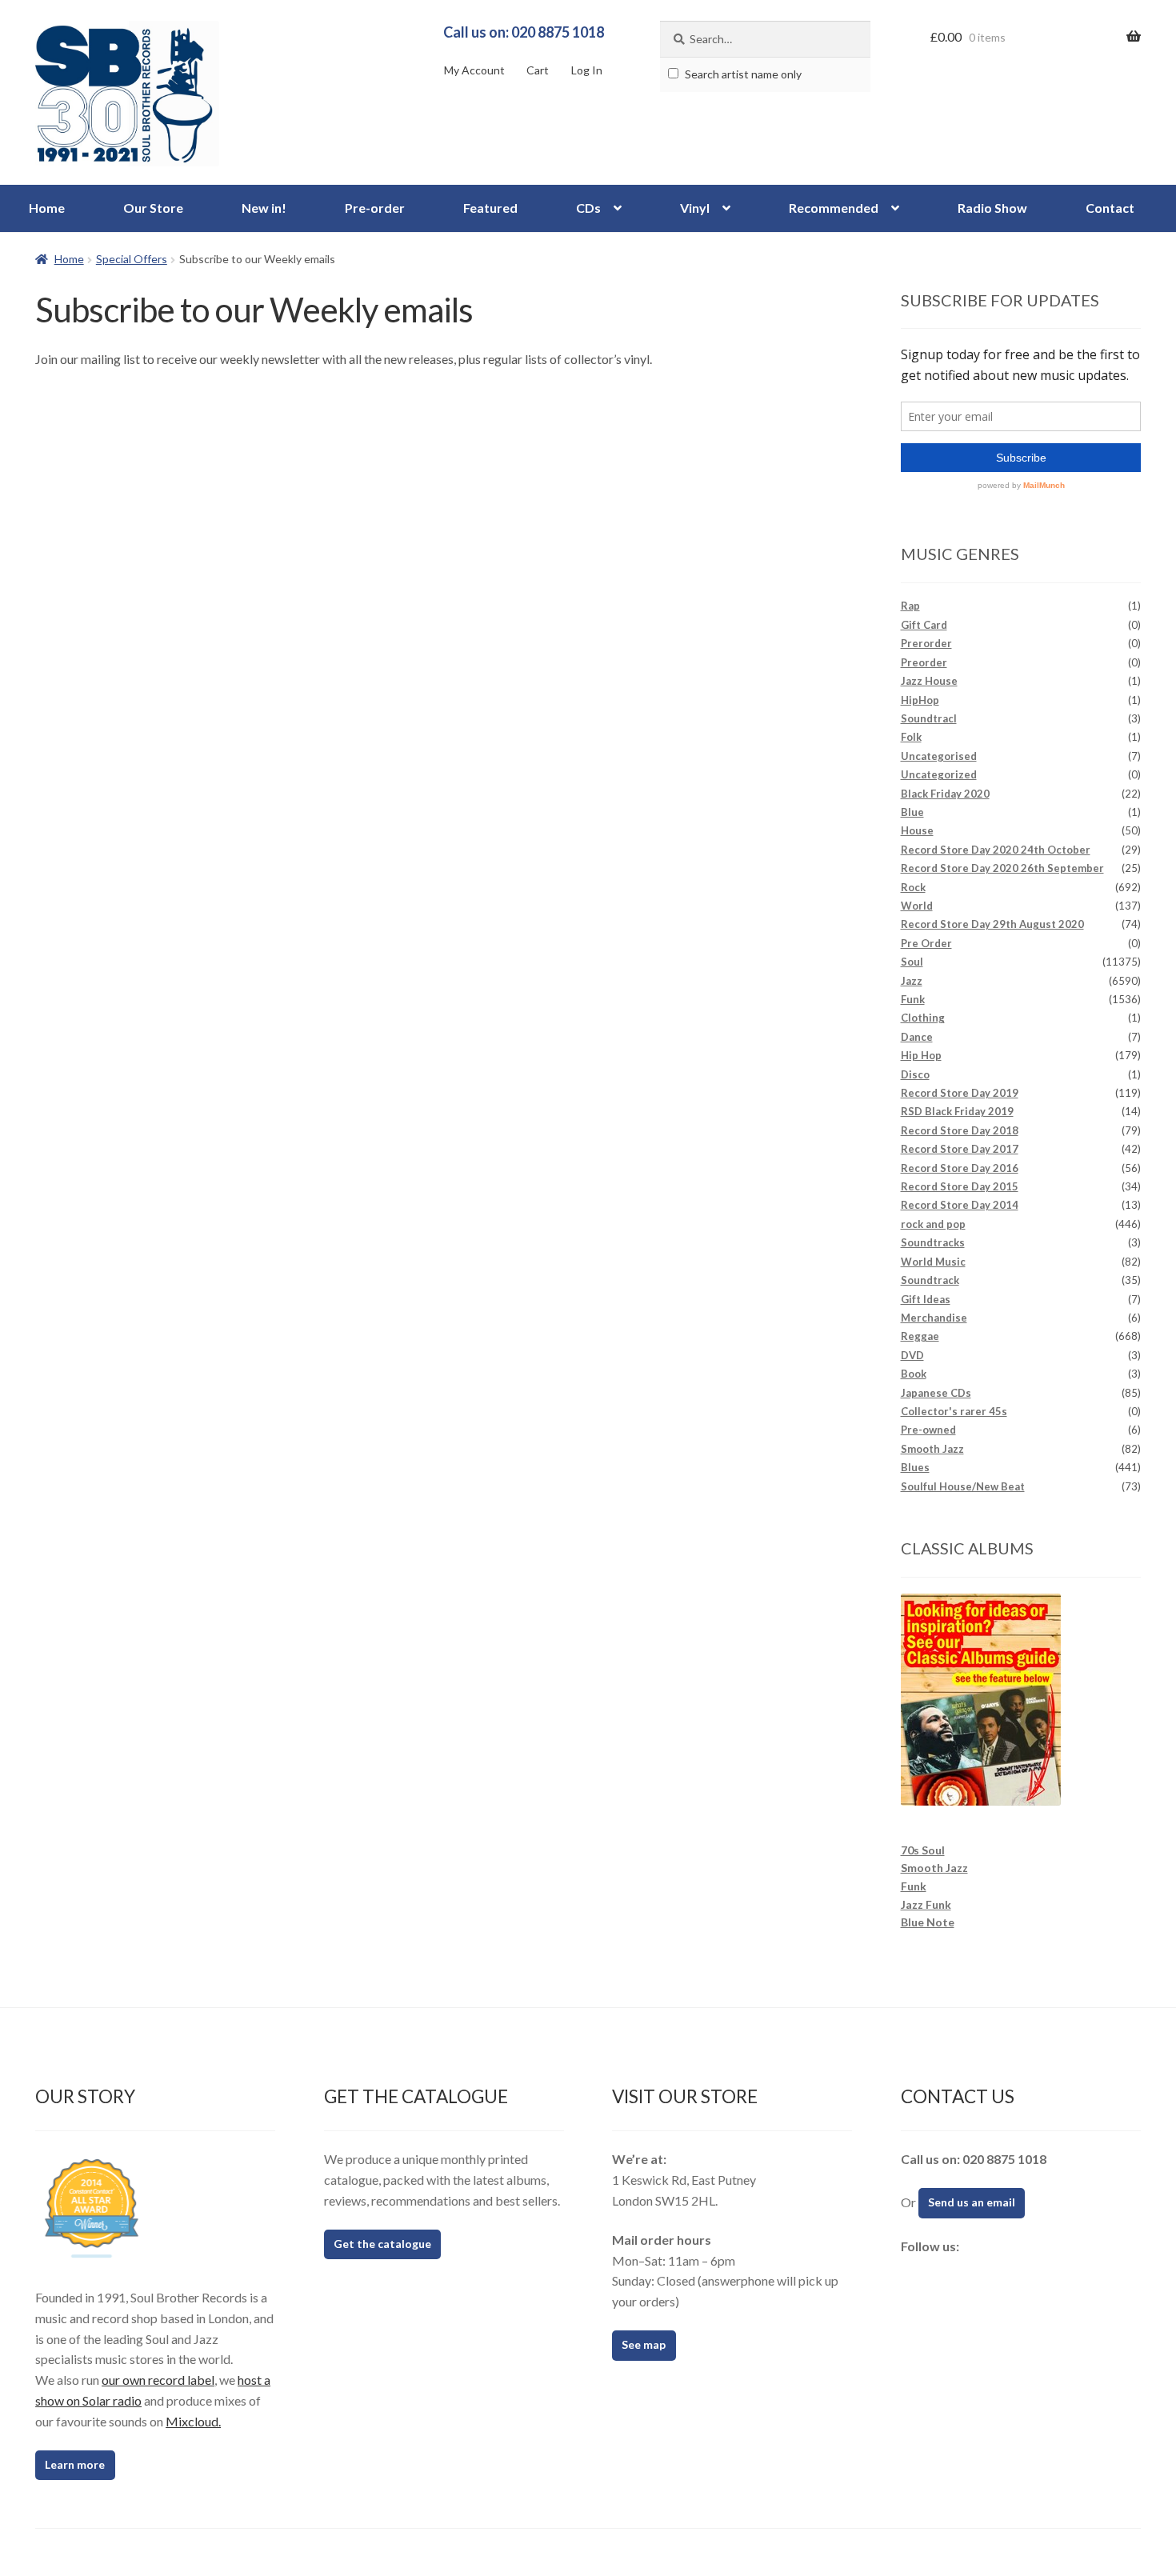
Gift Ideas (926, 1299)
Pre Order (926, 943)
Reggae (920, 1336)
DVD (912, 1355)
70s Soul (923, 1850)
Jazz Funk (926, 1904)
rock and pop (933, 1224)
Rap (910, 606)
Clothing (923, 1018)
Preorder (924, 662)
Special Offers (132, 259)
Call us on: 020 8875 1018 (524, 32)
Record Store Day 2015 (960, 1186)
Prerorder (926, 643)
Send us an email (972, 2202)
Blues (915, 1467)
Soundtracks (933, 1242)
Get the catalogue (382, 2244)
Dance (917, 1037)
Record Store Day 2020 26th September (1002, 868)
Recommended (834, 208)
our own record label (158, 2380)
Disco (915, 1074)
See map (644, 2344)
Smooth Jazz (932, 1449)
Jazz (912, 981)
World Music (933, 1262)
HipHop (920, 700)
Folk (911, 737)
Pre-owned (928, 1430)
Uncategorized (939, 774)
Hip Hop (921, 1055)
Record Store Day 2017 (960, 1149)
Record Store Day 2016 (960, 1168)
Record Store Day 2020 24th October (996, 850)
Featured (490, 208)
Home (47, 208)
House (917, 830)
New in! (264, 208)
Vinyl (695, 208)
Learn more (75, 2464)
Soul (912, 962)
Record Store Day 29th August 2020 (992, 924)
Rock (913, 887)
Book (914, 1374)
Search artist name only (742, 74)
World (917, 906)
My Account (474, 70)
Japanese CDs (936, 1393)
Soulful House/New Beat (963, 1486)
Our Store (153, 208)
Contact (1110, 208)
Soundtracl (929, 718)
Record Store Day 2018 (960, 1130)
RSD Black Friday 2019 (957, 1111)
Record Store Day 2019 (960, 1093)
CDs (588, 208)
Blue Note (928, 1922)
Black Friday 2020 (945, 794)
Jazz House (929, 681)
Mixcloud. (193, 2421)
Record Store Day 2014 (960, 1205)
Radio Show (992, 208)
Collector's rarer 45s (954, 1411)
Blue (912, 812)
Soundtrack (930, 1280)
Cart (538, 70)
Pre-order (375, 208)
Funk (913, 999)
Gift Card (924, 625)
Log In (587, 70)
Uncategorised (939, 756)
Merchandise (934, 1318)
